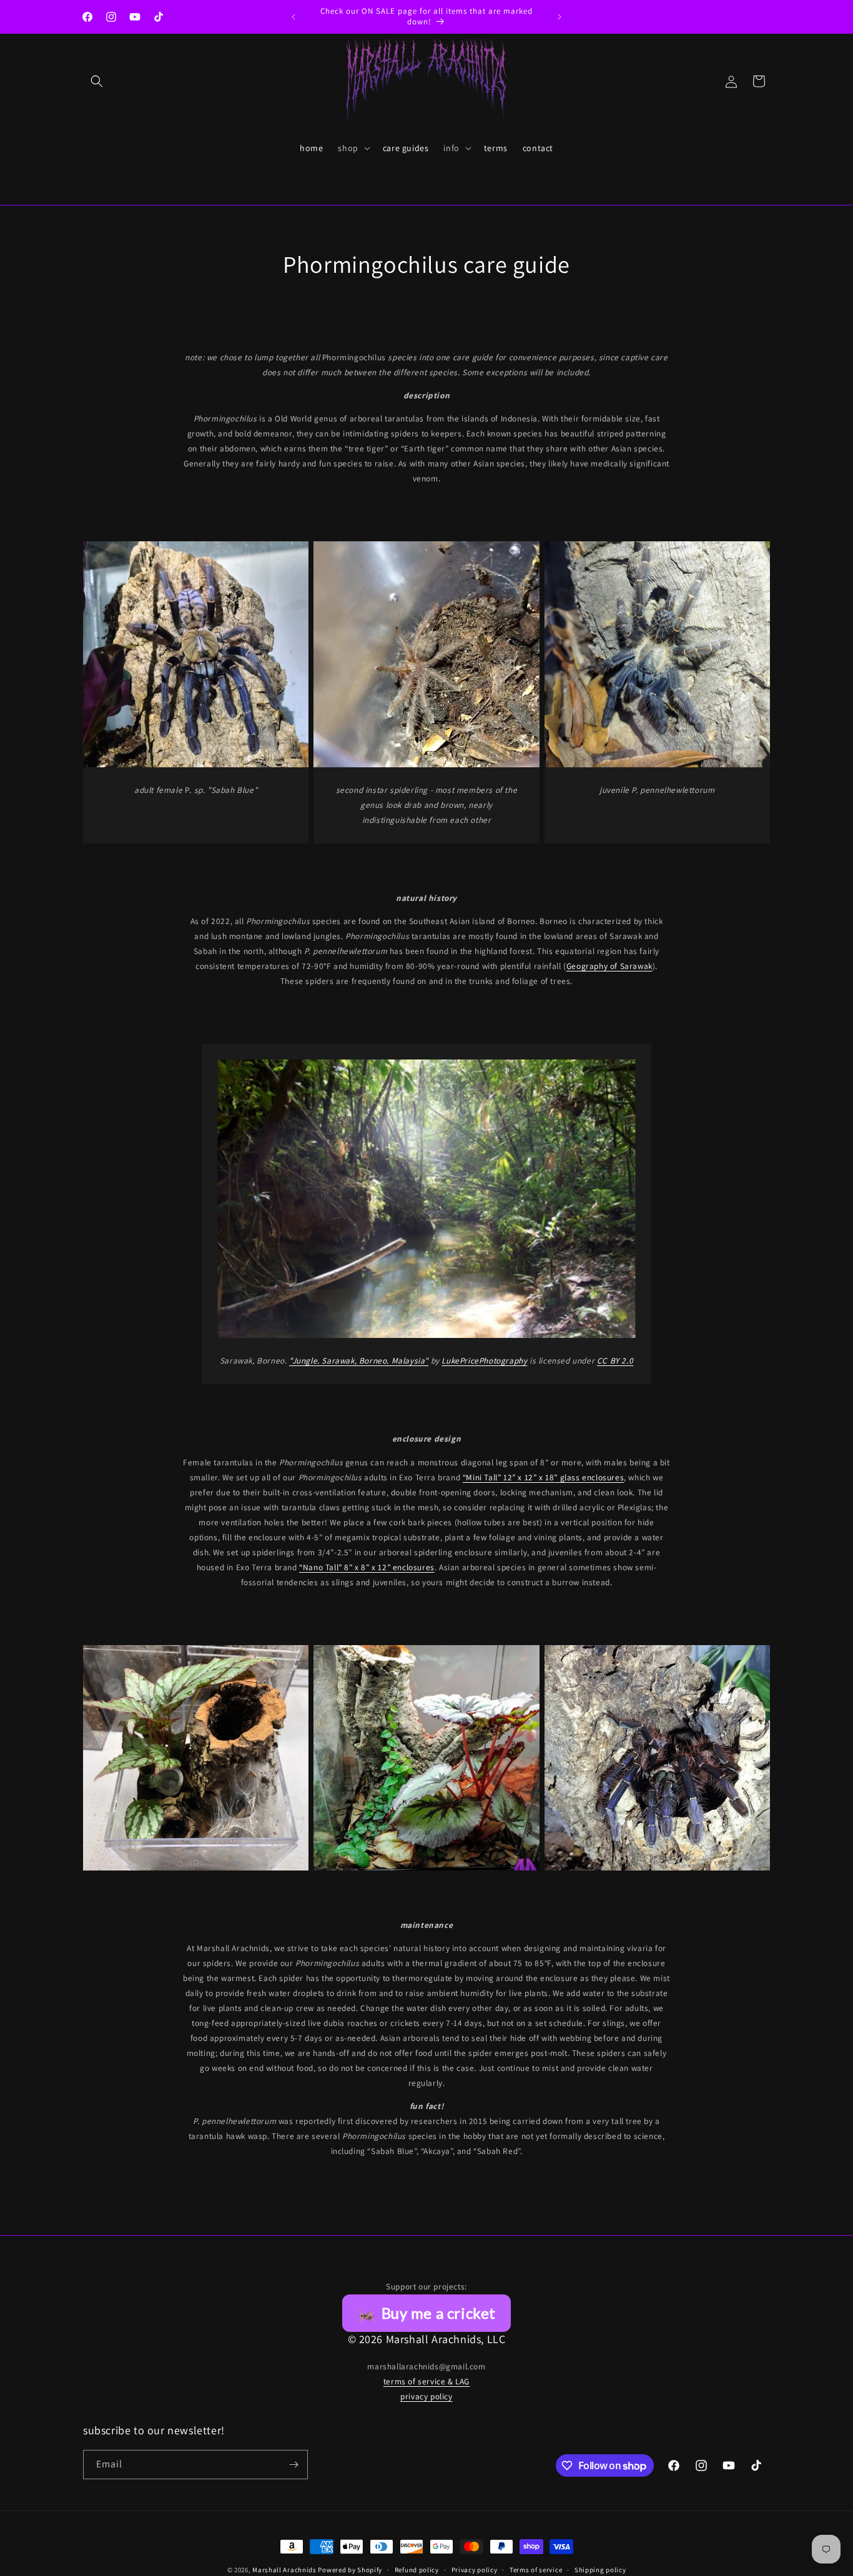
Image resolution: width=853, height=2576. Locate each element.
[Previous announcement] (293, 17)
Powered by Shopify (350, 2570)
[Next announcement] (560, 17)
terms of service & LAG (426, 2381)
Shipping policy (600, 2570)
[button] (97, 81)
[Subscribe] (293, 2465)
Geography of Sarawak (609, 966)
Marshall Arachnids (284, 2570)
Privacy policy (475, 2570)
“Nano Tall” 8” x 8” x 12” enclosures (367, 1567)
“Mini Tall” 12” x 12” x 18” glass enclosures (543, 1477)
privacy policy (426, 2396)
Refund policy (417, 2570)
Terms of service (536, 2570)
